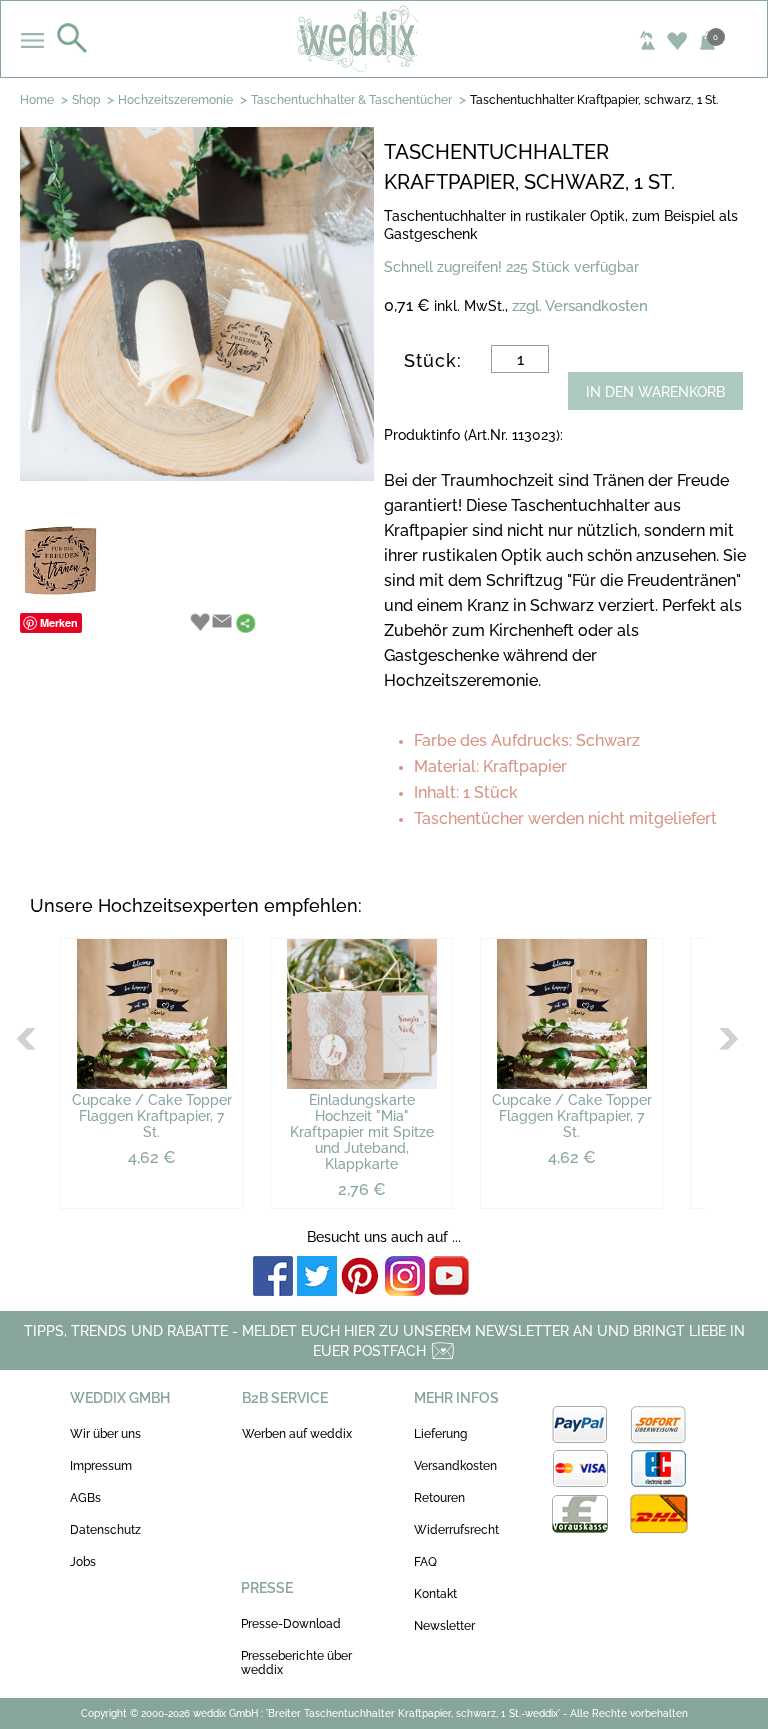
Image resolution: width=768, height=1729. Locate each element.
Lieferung (440, 1434)
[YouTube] (449, 1277)
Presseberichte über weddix (296, 1663)
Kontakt (435, 1594)
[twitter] (317, 1277)
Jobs (83, 1562)
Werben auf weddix (297, 1434)
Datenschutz (105, 1530)
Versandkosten (455, 1466)
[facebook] (273, 1277)
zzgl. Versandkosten (580, 306)
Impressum (101, 1466)
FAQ (425, 1562)
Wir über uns (105, 1434)
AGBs (85, 1498)
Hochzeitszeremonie (175, 100)
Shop (86, 100)
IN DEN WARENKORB (655, 392)
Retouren (439, 1498)
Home (37, 100)
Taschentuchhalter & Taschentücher (351, 100)
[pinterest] (361, 1277)
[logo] (384, 38)
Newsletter (444, 1626)
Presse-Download (291, 1624)
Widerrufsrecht (456, 1530)
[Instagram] (405, 1277)
